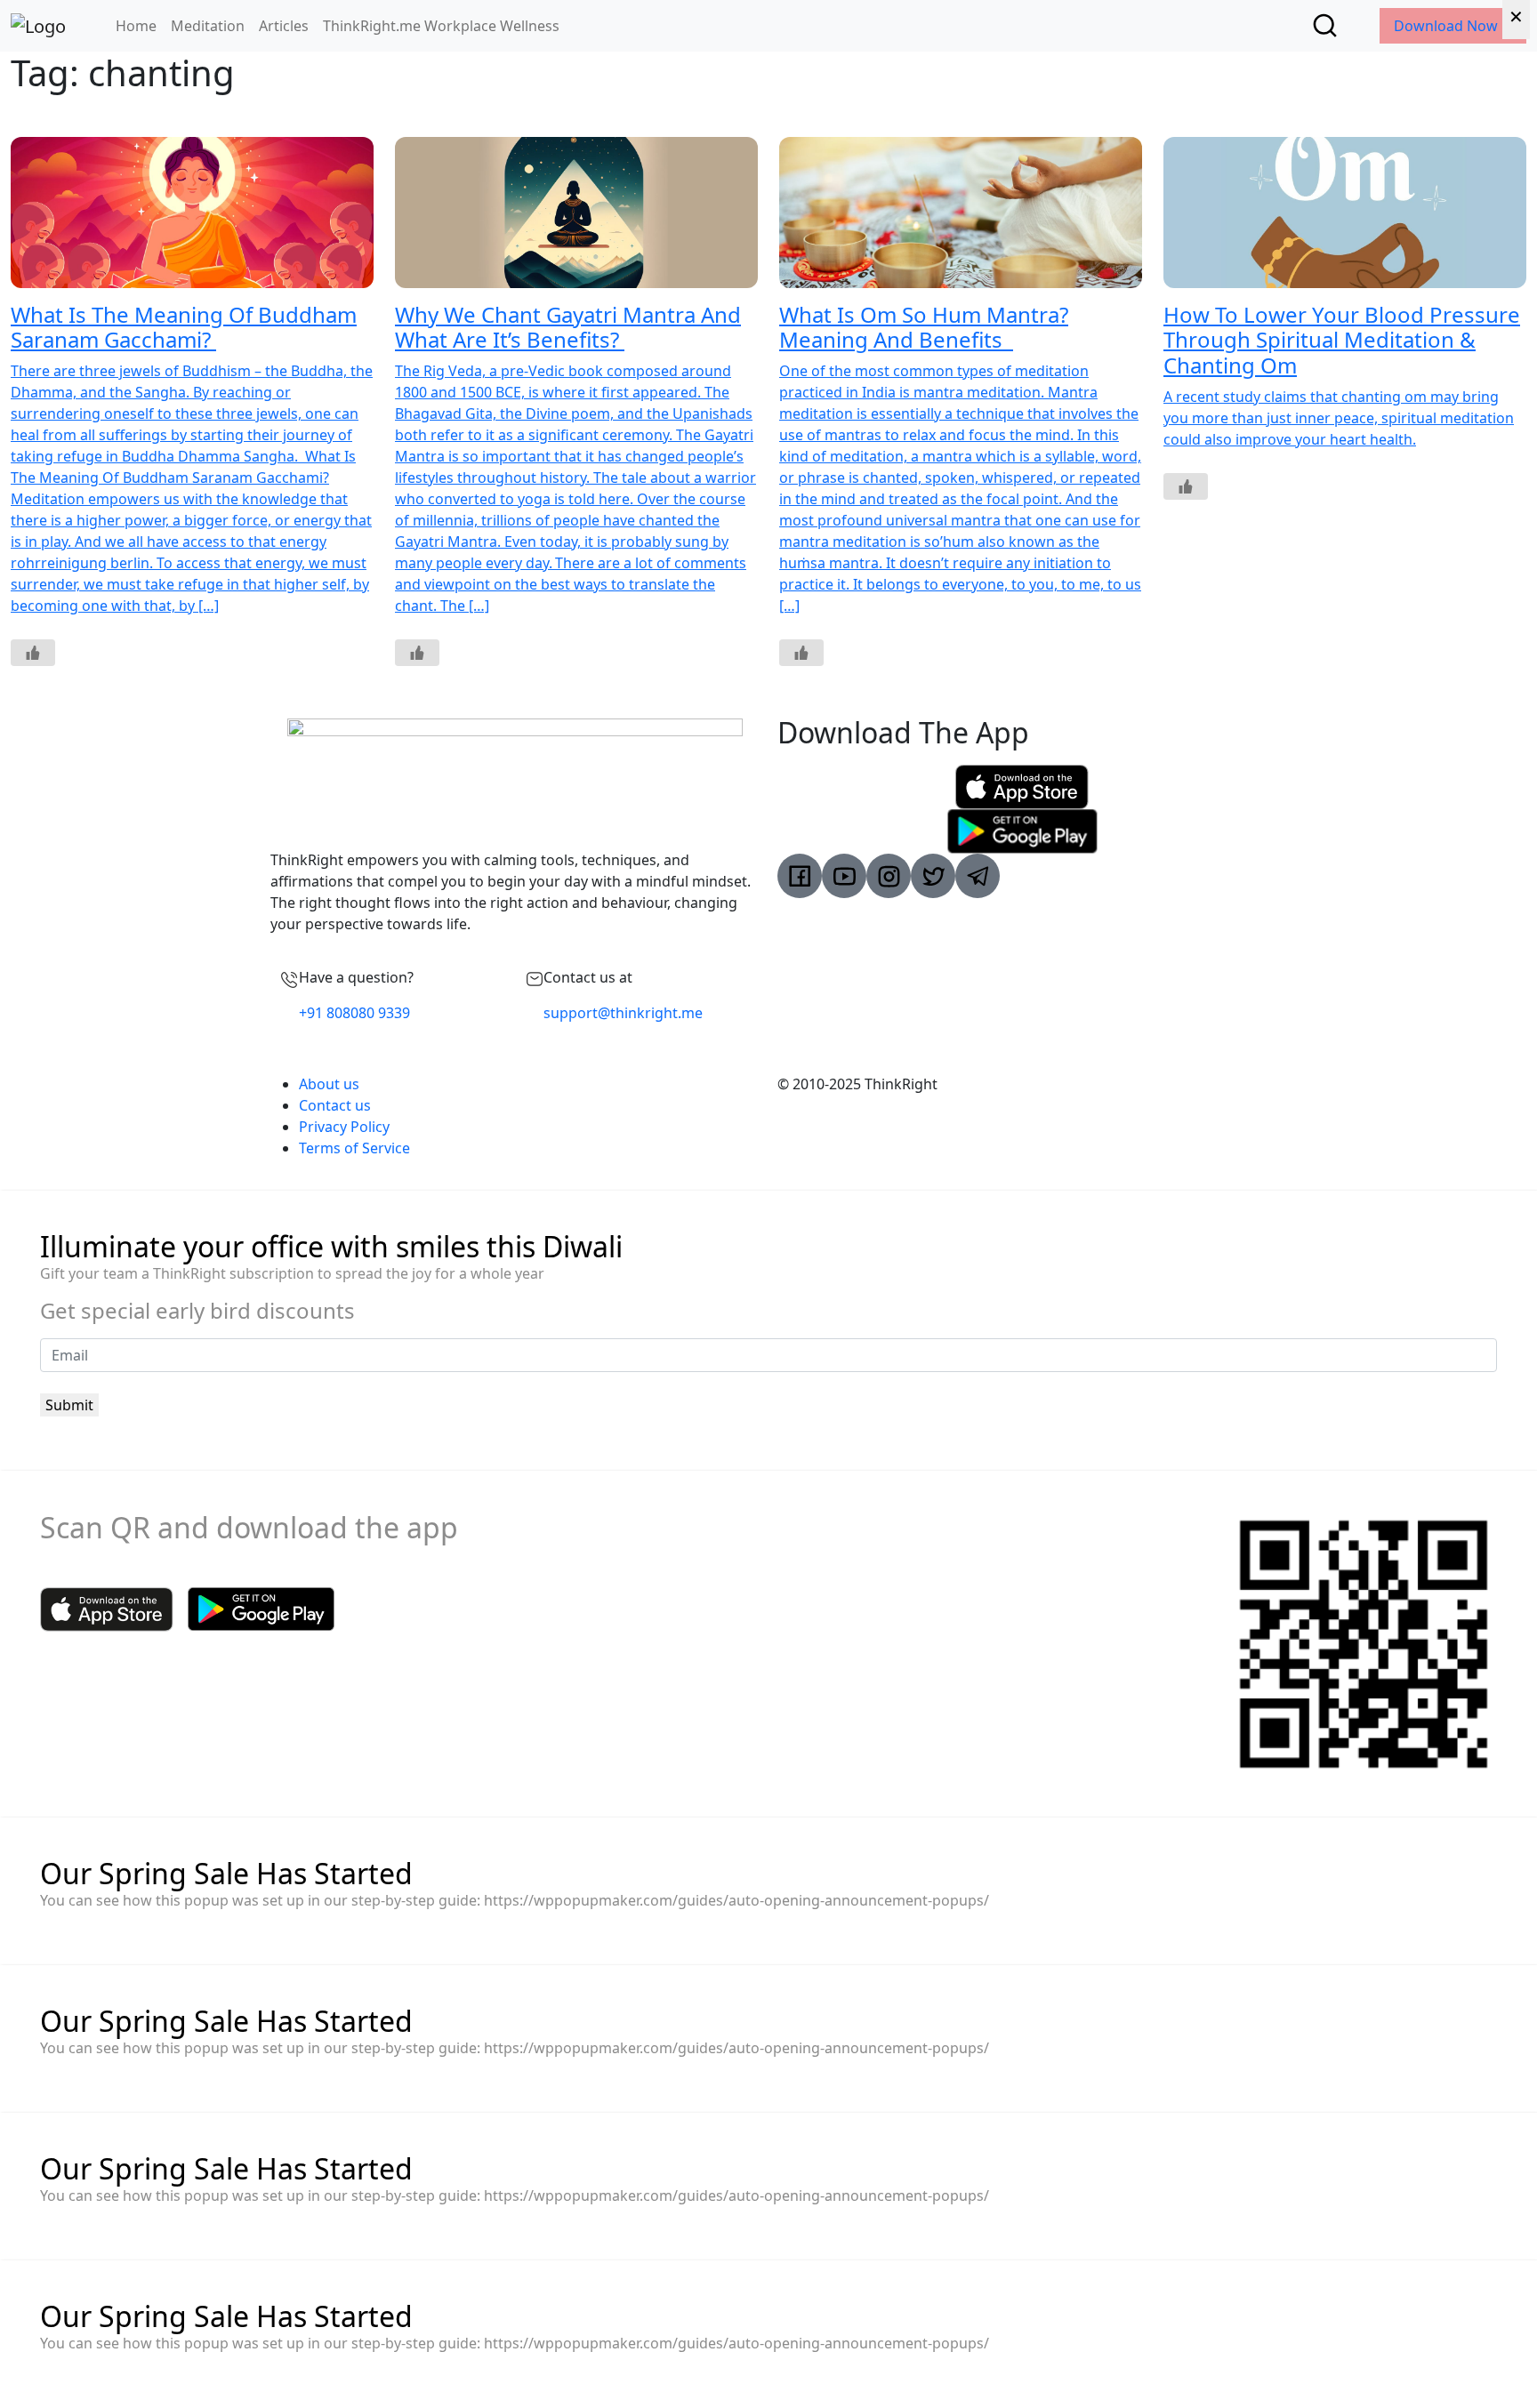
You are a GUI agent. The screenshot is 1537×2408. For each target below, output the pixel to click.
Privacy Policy (344, 1127)
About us (329, 1084)
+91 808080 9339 (354, 1013)
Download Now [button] (1448, 26)
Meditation (208, 26)
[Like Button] (33, 653)
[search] (1325, 25)
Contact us (335, 1105)
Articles (284, 26)
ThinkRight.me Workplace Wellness (441, 26)
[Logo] (38, 26)
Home (136, 26)
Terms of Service (354, 1148)
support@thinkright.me (623, 1013)
